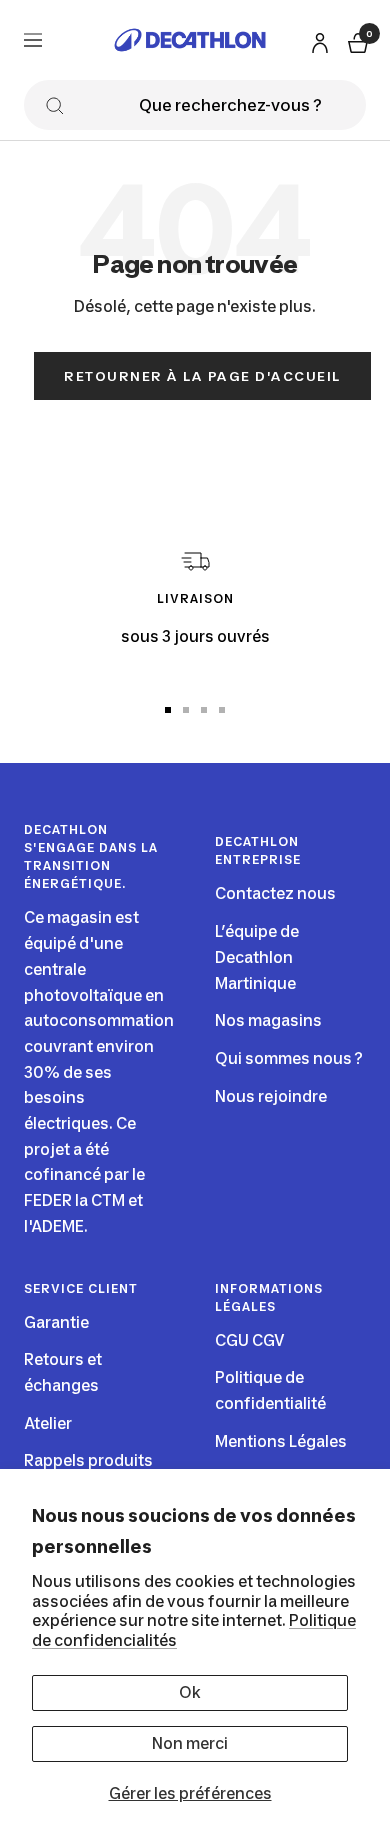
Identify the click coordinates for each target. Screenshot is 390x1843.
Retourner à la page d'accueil (202, 376)
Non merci (190, 1743)
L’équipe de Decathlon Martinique (257, 957)
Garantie (56, 1322)
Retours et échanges (63, 1372)
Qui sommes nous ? (289, 1058)
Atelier (48, 1423)
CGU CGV (250, 1340)
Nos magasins (268, 1020)
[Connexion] (317, 39)
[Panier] (356, 40)
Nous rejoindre (271, 1096)
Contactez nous (275, 893)
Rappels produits (88, 1460)
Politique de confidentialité (270, 1390)
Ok (190, 1692)
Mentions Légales (281, 1441)
